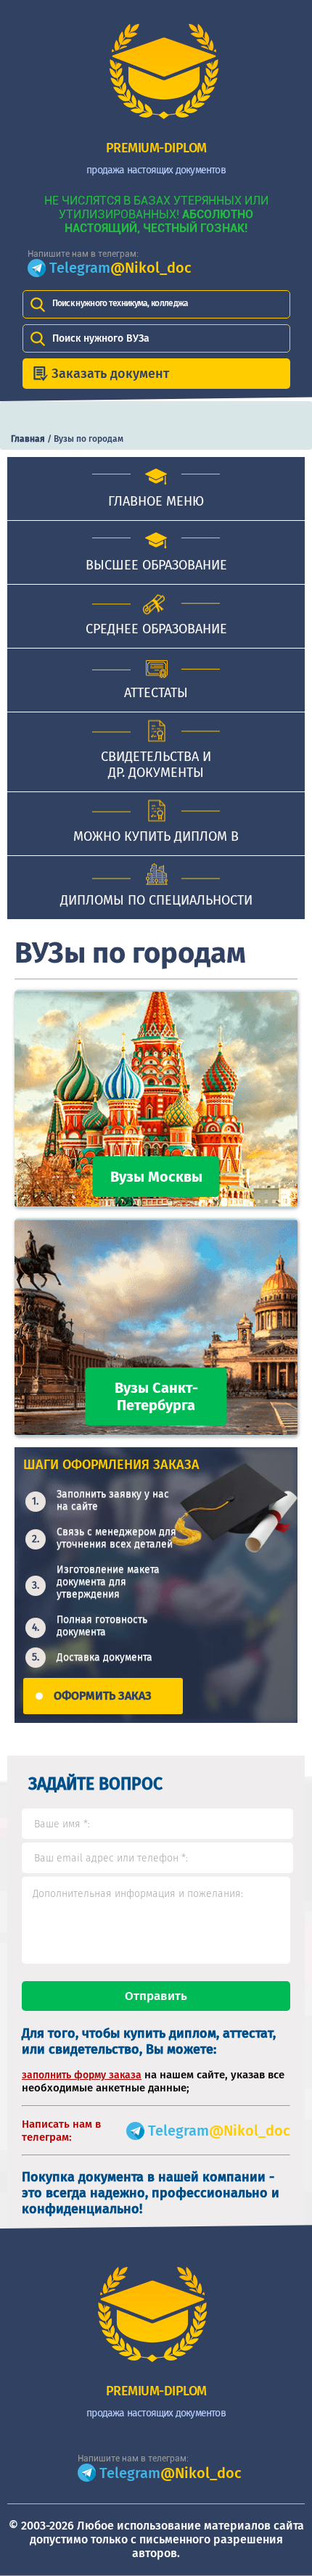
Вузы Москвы (156, 1177)
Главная (28, 439)
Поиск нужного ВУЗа (101, 338)
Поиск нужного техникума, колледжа (120, 303)
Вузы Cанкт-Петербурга (156, 1396)
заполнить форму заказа (82, 2075)
